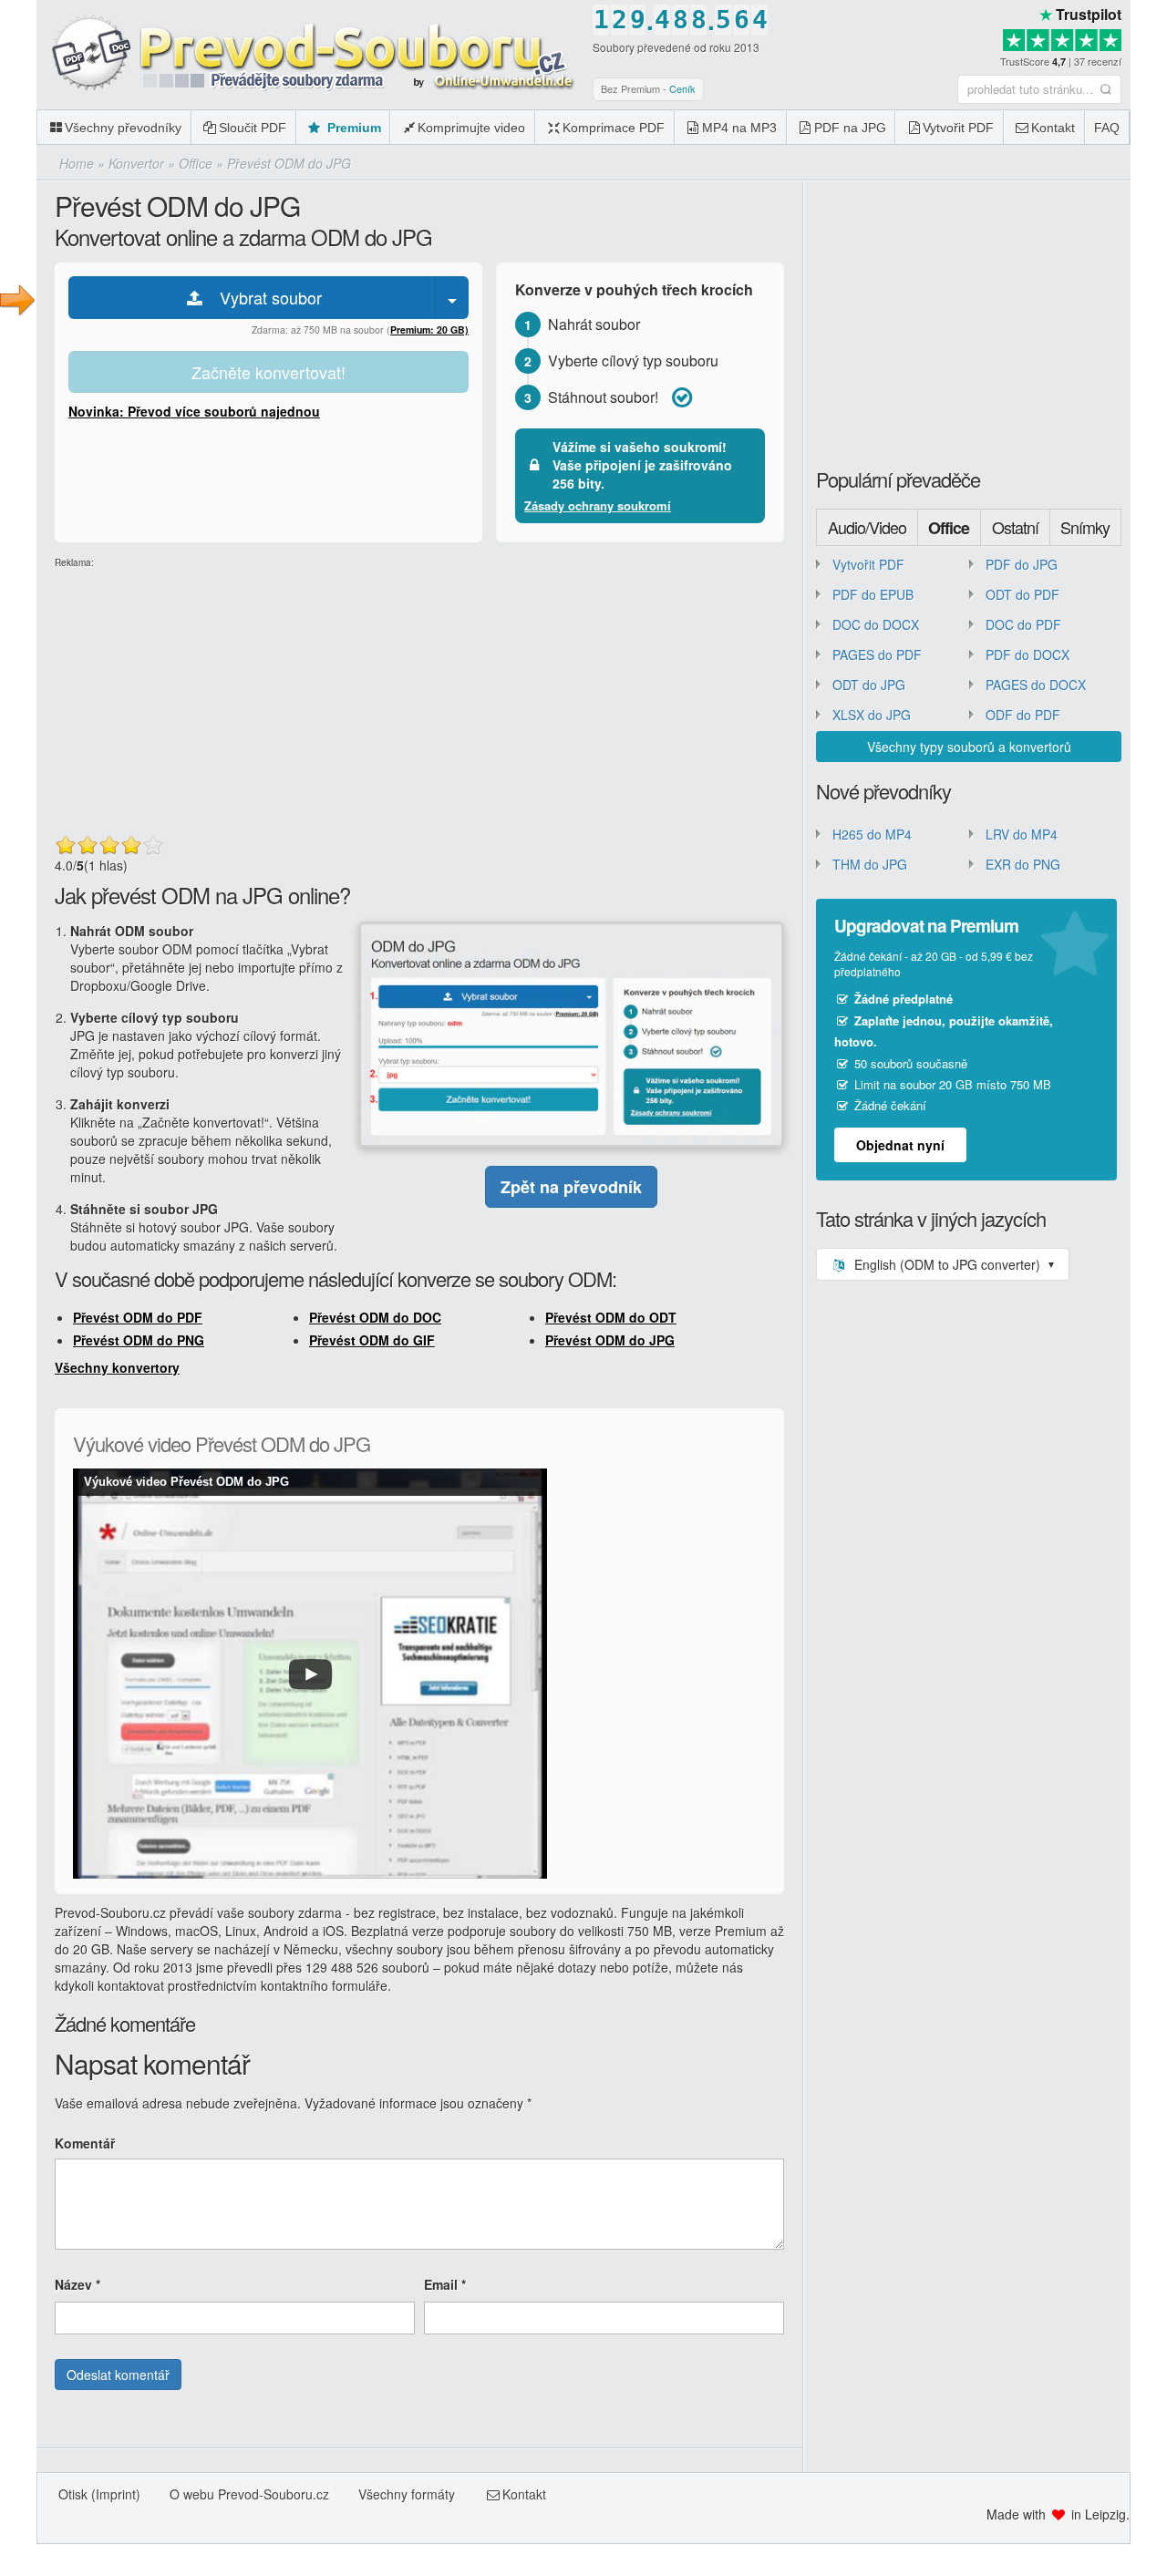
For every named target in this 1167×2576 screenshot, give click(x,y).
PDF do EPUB (873, 594)
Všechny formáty (407, 2494)
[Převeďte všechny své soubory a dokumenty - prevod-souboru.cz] (310, 54)
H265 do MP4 (872, 834)
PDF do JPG (1022, 564)
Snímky (1085, 527)
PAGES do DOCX (1036, 685)
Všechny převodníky (123, 128)
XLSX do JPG (872, 715)
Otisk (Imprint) (99, 2494)
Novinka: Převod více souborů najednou (194, 411)
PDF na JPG (850, 128)
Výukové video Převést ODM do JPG (186, 1482)
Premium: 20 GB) (429, 330)
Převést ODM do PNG (139, 1340)
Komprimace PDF (614, 128)
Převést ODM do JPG (610, 1340)
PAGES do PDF (877, 654)
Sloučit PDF (253, 128)
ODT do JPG (869, 685)
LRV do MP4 (1022, 834)
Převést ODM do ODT (611, 1317)
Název (77, 2284)
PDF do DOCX (1028, 654)
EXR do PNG (1023, 864)
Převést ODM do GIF (372, 1340)
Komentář (85, 2143)
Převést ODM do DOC (375, 1317)
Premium (352, 128)
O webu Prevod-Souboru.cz (249, 2494)
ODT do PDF (1022, 594)
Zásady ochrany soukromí (598, 505)
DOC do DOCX (876, 624)
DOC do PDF (1023, 624)
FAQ (1107, 128)
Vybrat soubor (264, 297)
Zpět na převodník (571, 1187)
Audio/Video (867, 527)
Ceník (682, 88)
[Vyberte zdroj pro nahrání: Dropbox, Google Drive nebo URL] (452, 298)
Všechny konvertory (117, 1367)
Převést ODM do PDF (138, 1317)
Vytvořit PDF (958, 128)
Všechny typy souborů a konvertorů (969, 747)
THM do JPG (870, 864)
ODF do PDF (1023, 715)
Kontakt (1053, 128)
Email (445, 2284)
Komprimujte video (471, 128)
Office (949, 528)
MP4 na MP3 (739, 128)
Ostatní (1015, 527)
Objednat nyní (900, 1145)
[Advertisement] (419, 697)
